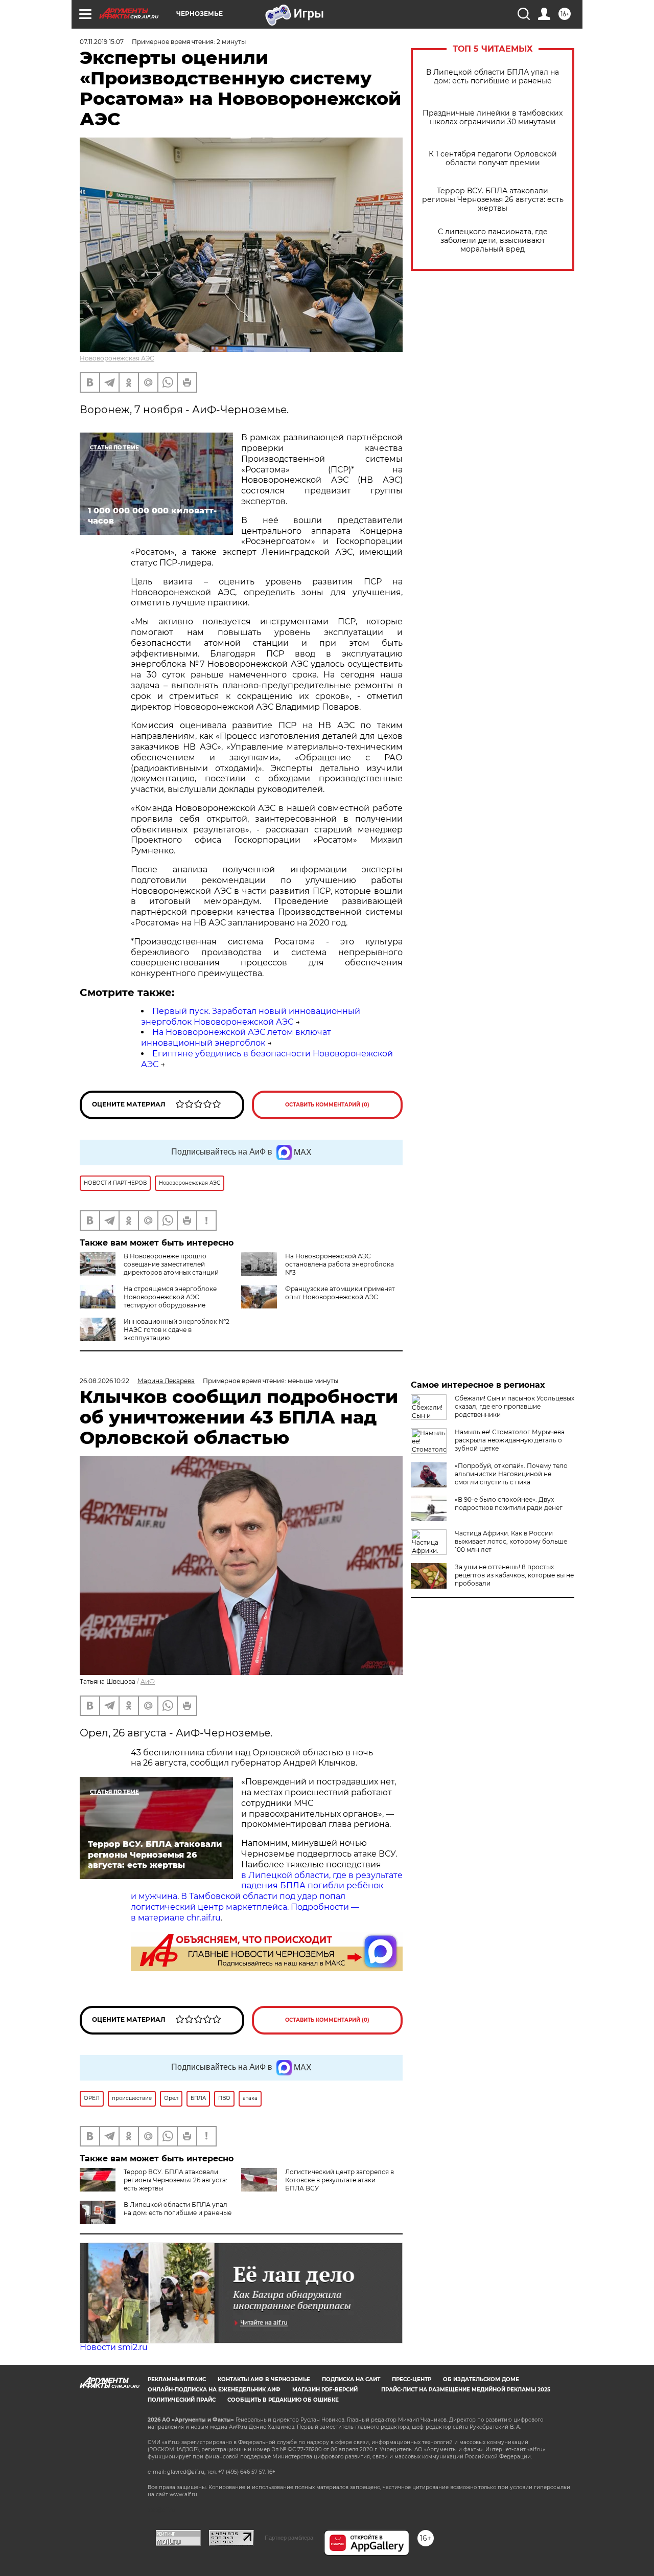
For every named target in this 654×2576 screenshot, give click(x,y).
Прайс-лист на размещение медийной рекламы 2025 (466, 2390)
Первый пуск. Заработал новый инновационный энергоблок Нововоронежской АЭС (251, 1016)
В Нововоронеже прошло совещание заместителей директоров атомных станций (171, 1264)
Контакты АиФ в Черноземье (264, 2379)
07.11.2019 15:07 (102, 42)
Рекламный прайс (177, 2379)
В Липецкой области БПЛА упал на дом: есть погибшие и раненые (493, 77)
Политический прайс (182, 2400)
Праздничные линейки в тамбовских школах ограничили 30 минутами (493, 118)
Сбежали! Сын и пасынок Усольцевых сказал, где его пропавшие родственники (515, 1406)
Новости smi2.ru (114, 2347)
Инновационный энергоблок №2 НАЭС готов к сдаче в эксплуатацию (177, 1330)
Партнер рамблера (289, 2538)
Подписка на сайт (351, 2379)
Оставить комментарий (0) (327, 1105)
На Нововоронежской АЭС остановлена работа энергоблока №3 (340, 1264)
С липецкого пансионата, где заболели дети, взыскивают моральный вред (493, 241)
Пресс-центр (412, 2379)
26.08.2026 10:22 (104, 1381)
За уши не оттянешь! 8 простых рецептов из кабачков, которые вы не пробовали (514, 1575)
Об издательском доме (481, 2379)
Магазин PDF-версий (325, 2390)
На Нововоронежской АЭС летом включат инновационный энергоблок (236, 1037)
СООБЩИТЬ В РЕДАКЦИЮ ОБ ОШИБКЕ (283, 2400)
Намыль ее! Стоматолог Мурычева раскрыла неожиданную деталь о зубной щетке (510, 1440)
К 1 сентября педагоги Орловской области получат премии (493, 159)
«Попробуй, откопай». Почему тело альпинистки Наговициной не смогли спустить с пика (511, 1474)
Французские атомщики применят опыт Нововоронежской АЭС (340, 1293)
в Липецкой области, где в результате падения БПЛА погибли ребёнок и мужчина (267, 1886)
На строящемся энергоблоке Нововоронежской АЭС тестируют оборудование (170, 1297)
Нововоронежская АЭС (117, 358)
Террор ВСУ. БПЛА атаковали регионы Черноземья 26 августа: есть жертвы (493, 200)
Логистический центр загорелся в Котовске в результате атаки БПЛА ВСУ (340, 2180)
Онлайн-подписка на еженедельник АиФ (214, 2390)
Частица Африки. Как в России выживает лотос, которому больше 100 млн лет (511, 1541)
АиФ (148, 1681)
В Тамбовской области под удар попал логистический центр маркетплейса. (238, 1902)
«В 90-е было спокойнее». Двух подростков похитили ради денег (509, 1504)
